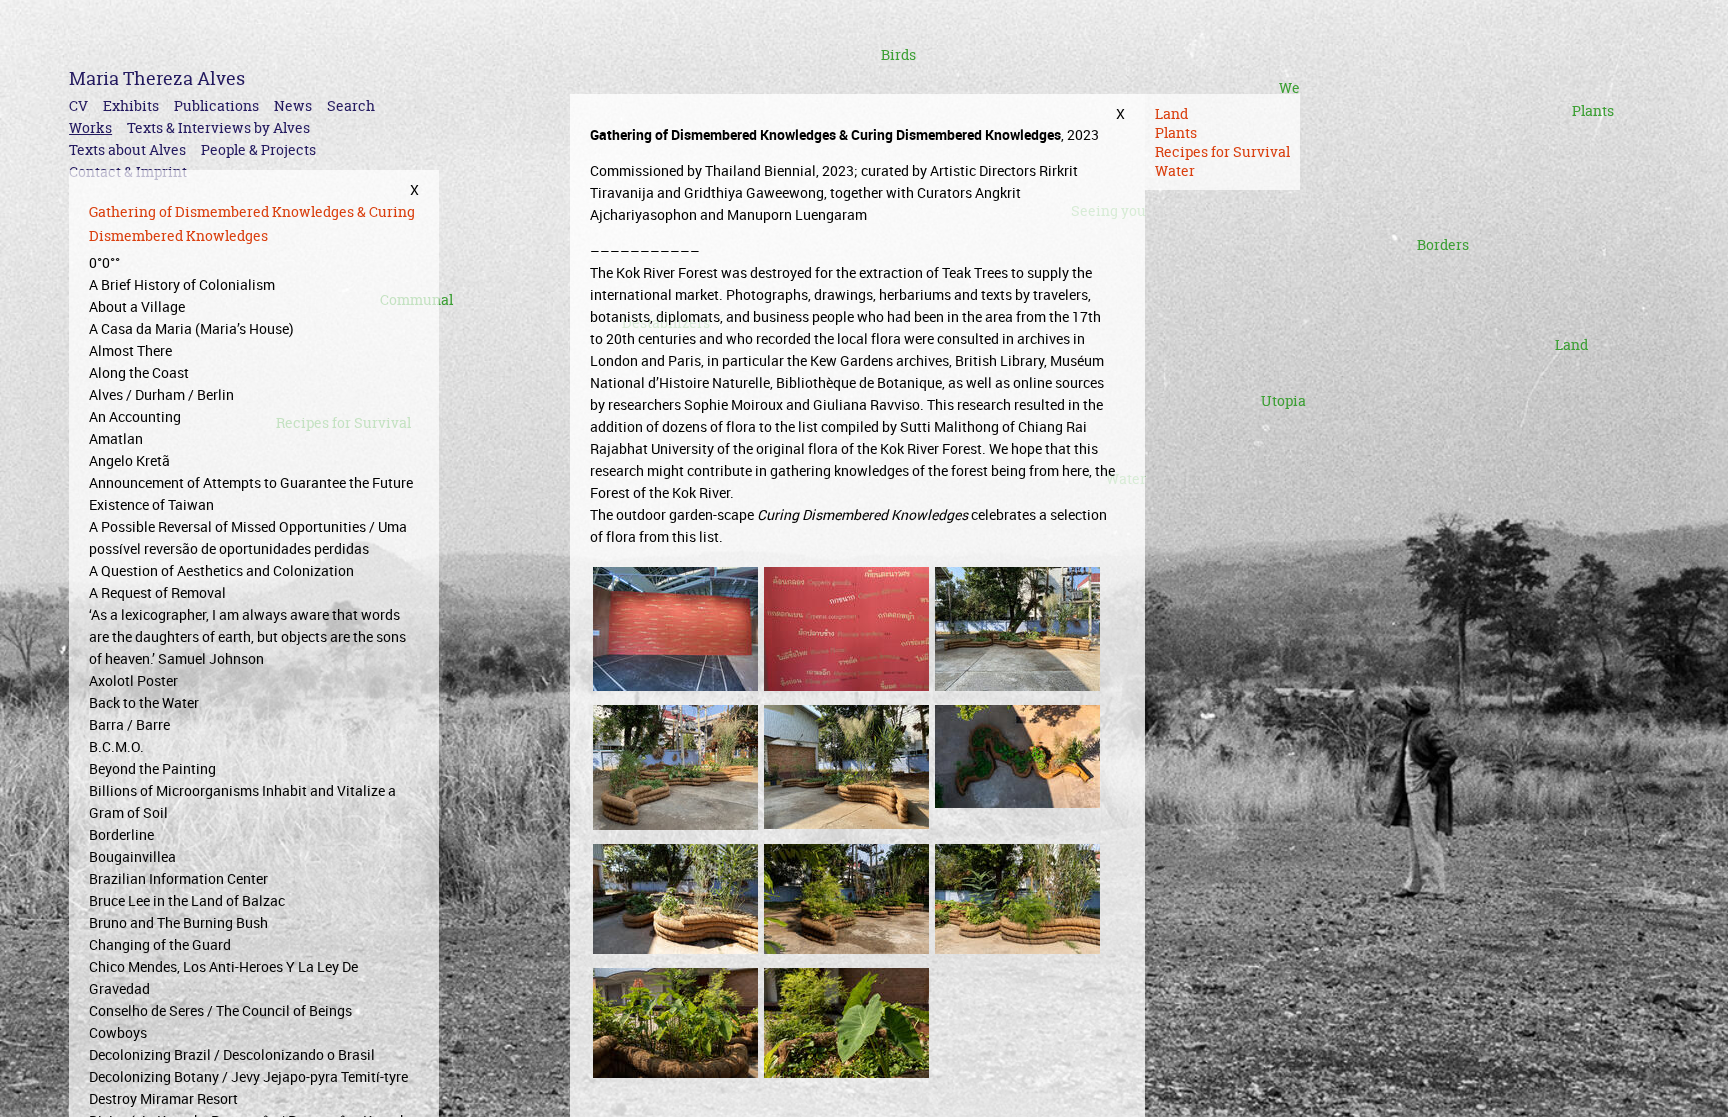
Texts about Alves (127, 149)
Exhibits (131, 105)
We (1289, 87)
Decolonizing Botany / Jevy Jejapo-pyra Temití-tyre (248, 1076)
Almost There (130, 350)
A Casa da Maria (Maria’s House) (191, 328)
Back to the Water (144, 702)
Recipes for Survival (1222, 151)
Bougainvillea (132, 856)
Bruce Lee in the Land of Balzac (187, 900)
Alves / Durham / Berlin (161, 394)
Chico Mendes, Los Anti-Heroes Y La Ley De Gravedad (223, 977)
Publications (216, 105)
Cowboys (118, 1032)
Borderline (121, 834)
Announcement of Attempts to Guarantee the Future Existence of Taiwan (251, 493)
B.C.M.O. (116, 746)
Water (1175, 170)
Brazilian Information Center (178, 878)
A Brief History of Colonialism (182, 284)
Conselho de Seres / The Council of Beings (220, 1010)
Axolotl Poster (133, 680)
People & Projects (258, 149)
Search (351, 105)
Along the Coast (139, 372)
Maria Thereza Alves (157, 78)
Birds (898, 54)
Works (90, 127)
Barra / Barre (129, 724)
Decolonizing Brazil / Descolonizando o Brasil (232, 1054)
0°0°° (104, 262)
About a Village (137, 306)
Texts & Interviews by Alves (218, 127)
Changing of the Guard (160, 944)
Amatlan (116, 438)
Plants (1593, 110)
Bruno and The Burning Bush (178, 922)
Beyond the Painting (152, 768)
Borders (1443, 244)
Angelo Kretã (129, 460)
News (293, 105)
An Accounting (135, 416)
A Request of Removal (157, 592)
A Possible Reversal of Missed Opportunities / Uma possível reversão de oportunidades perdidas (248, 537)
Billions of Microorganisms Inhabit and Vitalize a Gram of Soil (242, 801)
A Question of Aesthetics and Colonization (221, 570)
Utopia (1283, 400)
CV (78, 105)
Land (1571, 344)
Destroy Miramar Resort (163, 1098)
